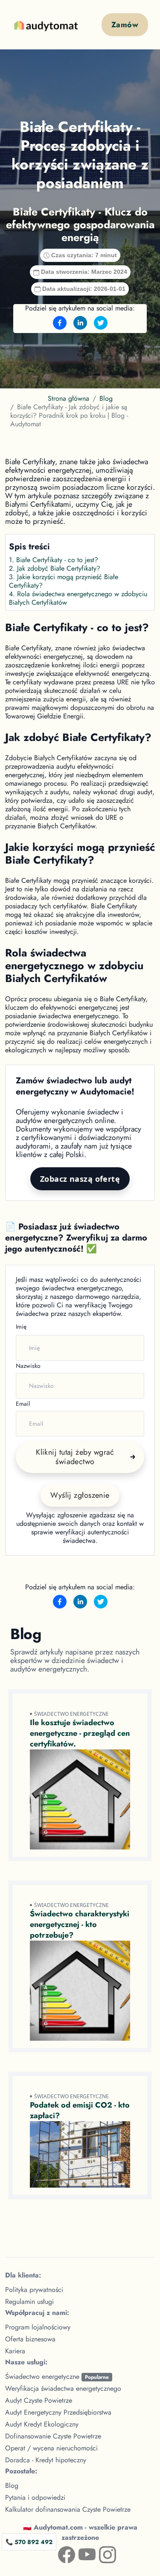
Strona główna (68, 398)
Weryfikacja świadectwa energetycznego (63, 2388)
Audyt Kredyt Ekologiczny (42, 2424)
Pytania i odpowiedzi (35, 2497)
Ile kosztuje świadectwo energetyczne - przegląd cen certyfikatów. (80, 1733)
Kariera (15, 2351)
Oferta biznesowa (30, 2339)
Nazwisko (28, 1366)
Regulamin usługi (29, 2302)
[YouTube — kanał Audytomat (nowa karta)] (80, 2553)
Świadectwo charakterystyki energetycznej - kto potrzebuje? (80, 1924)
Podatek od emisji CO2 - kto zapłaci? (80, 2110)
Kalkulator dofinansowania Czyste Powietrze (68, 2509)
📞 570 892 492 (29, 2542)
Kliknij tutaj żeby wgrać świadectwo (75, 1457)
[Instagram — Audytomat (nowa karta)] (101, 2553)
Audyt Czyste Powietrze (39, 2400)
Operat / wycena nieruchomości (51, 2448)
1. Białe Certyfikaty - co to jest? (54, 560)
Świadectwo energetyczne (57, 2376)
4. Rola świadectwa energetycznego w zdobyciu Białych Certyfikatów (78, 598)
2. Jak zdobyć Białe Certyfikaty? (55, 568)
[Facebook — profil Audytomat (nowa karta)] (60, 2553)
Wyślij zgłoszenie (80, 1495)
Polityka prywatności (34, 2290)
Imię (21, 1327)
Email (23, 1404)
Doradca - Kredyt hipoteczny (46, 2460)
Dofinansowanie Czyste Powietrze (53, 2436)
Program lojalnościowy (38, 2327)
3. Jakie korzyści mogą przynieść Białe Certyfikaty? (64, 581)
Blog (106, 398)
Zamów (125, 25)
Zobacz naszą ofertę (80, 1179)
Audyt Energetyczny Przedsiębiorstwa (58, 2412)
